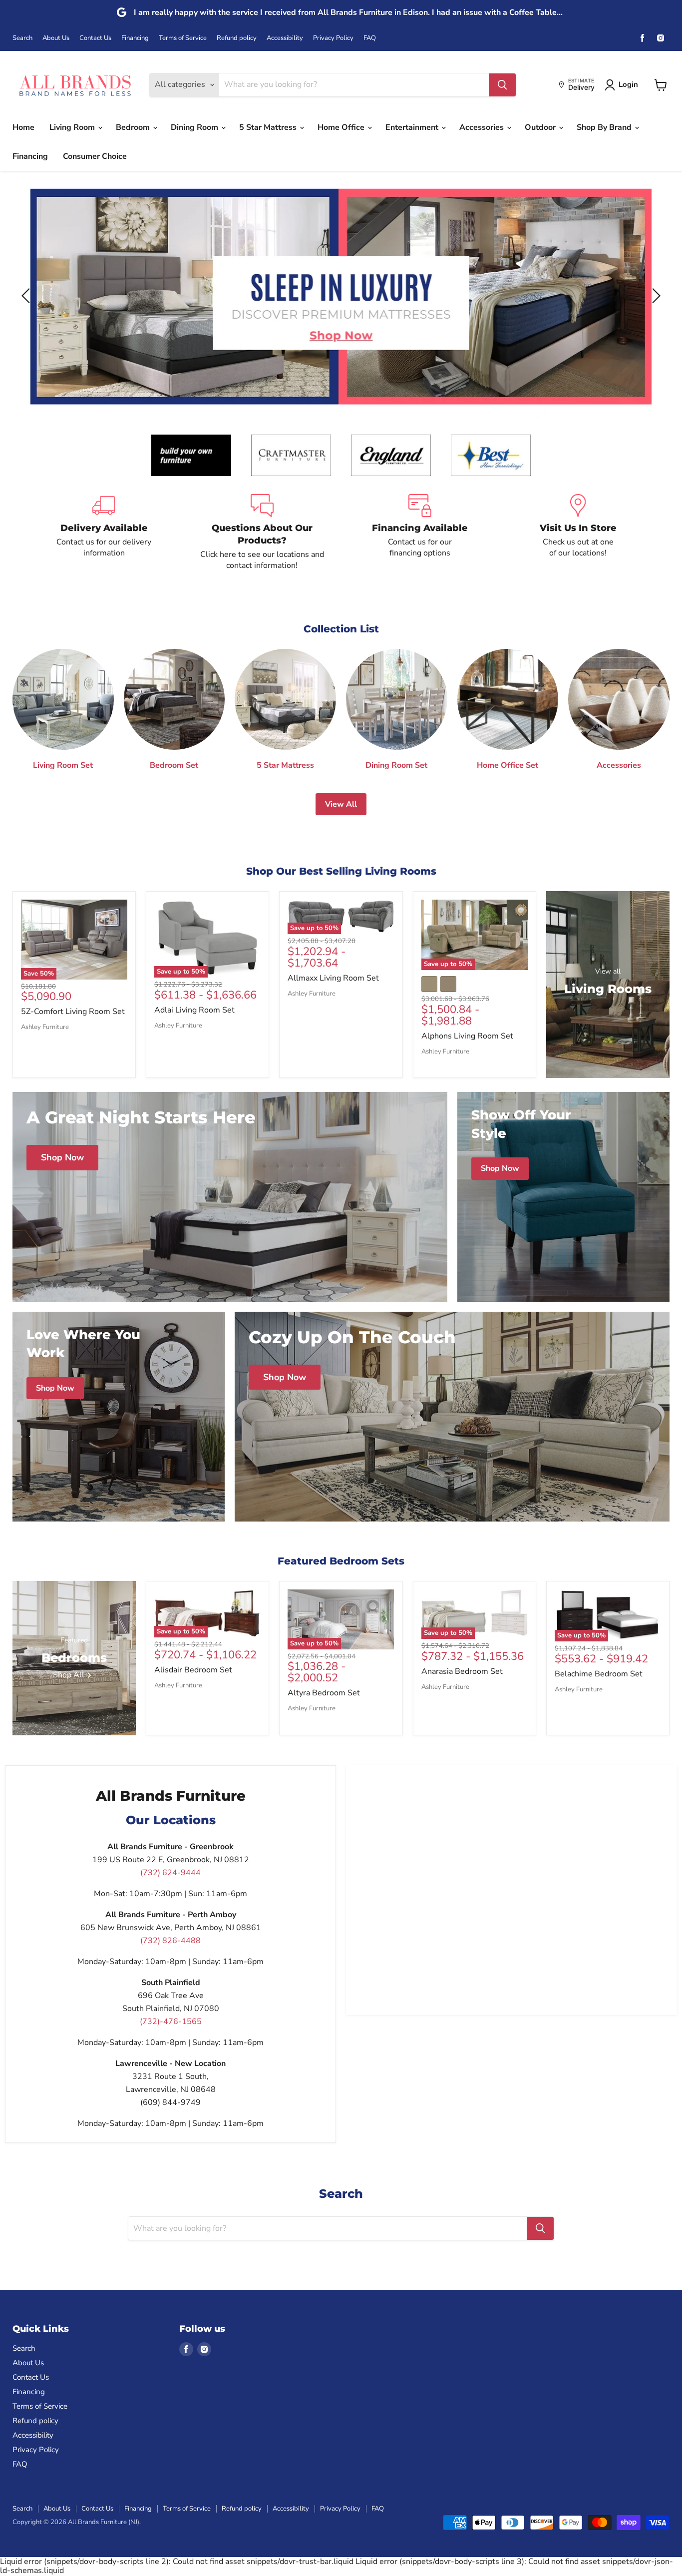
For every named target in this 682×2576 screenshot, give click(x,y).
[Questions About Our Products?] (262, 533)
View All (341, 804)
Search (22, 38)
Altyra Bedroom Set (324, 1693)
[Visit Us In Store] (578, 533)
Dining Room (195, 127)
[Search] (502, 85)
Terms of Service (183, 38)
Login (628, 84)
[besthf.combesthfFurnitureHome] (491, 455)
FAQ (370, 38)
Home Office (342, 127)
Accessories (483, 127)
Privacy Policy (333, 38)
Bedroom (134, 127)
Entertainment (413, 127)
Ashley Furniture (45, 1027)
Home (23, 127)
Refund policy (237, 38)
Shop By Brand (605, 127)
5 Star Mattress (269, 127)
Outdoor (541, 127)
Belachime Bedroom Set (599, 1674)
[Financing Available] (420, 533)
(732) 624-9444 (170, 1873)
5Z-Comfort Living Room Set (73, 1012)
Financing (135, 38)
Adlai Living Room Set (194, 1010)
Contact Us (95, 38)
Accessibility (285, 38)
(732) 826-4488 (170, 1941)
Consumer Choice (95, 156)
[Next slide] (655, 296)
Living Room (73, 127)
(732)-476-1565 (171, 2022)
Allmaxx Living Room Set (333, 978)
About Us (56, 38)
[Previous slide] (27, 296)
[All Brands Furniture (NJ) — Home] (75, 85)
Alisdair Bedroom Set (193, 1670)
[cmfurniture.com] (291, 455)
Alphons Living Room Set (467, 1036)
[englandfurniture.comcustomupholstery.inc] (391, 455)
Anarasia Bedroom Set (462, 1671)
